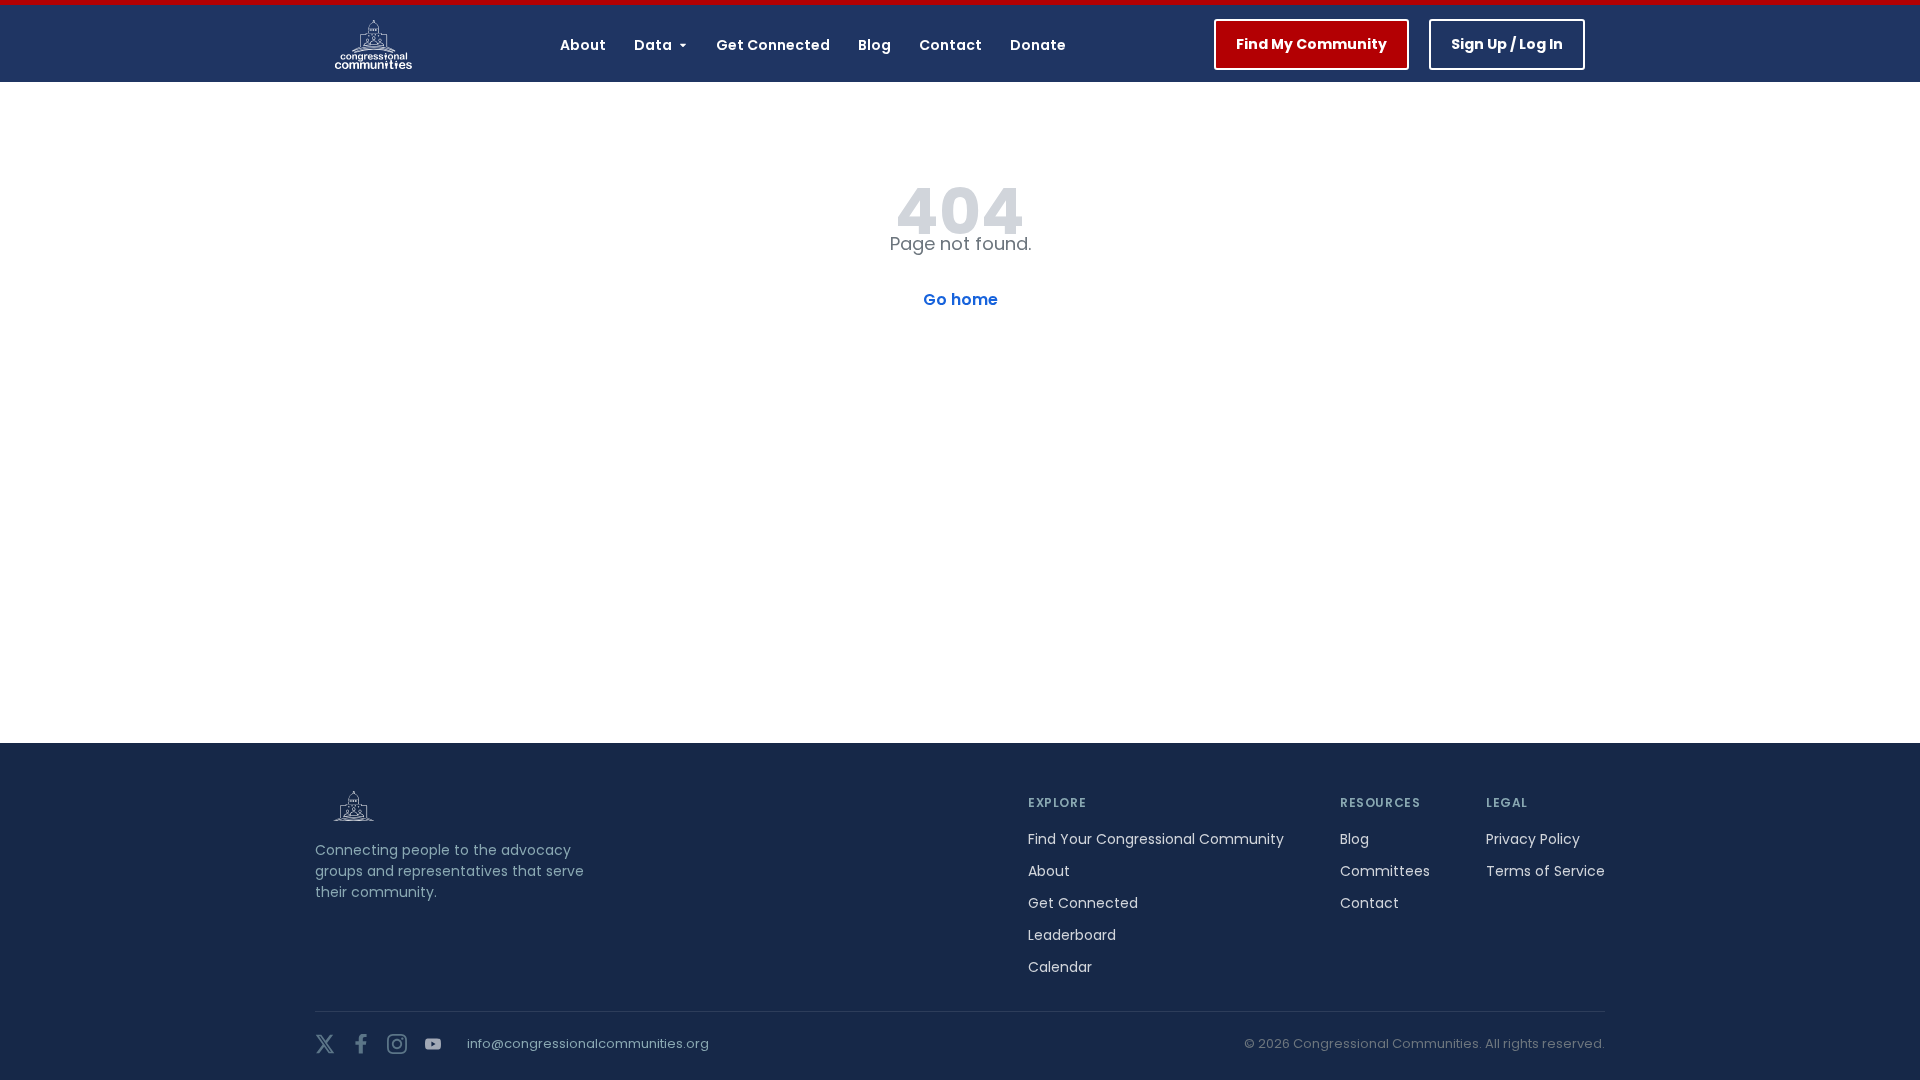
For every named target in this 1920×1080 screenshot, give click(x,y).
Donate (1038, 45)
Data (653, 45)
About (583, 45)
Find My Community (1311, 44)
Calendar (1060, 967)
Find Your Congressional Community (1156, 839)
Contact (950, 45)
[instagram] (397, 1044)
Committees (1385, 871)
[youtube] (433, 1044)
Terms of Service (1545, 871)
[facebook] (361, 1044)
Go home (960, 299)
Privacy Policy (1533, 839)
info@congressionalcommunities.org (588, 1043)
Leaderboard (1072, 935)
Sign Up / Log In (1507, 44)
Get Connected (773, 45)
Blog (874, 45)
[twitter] (325, 1044)
